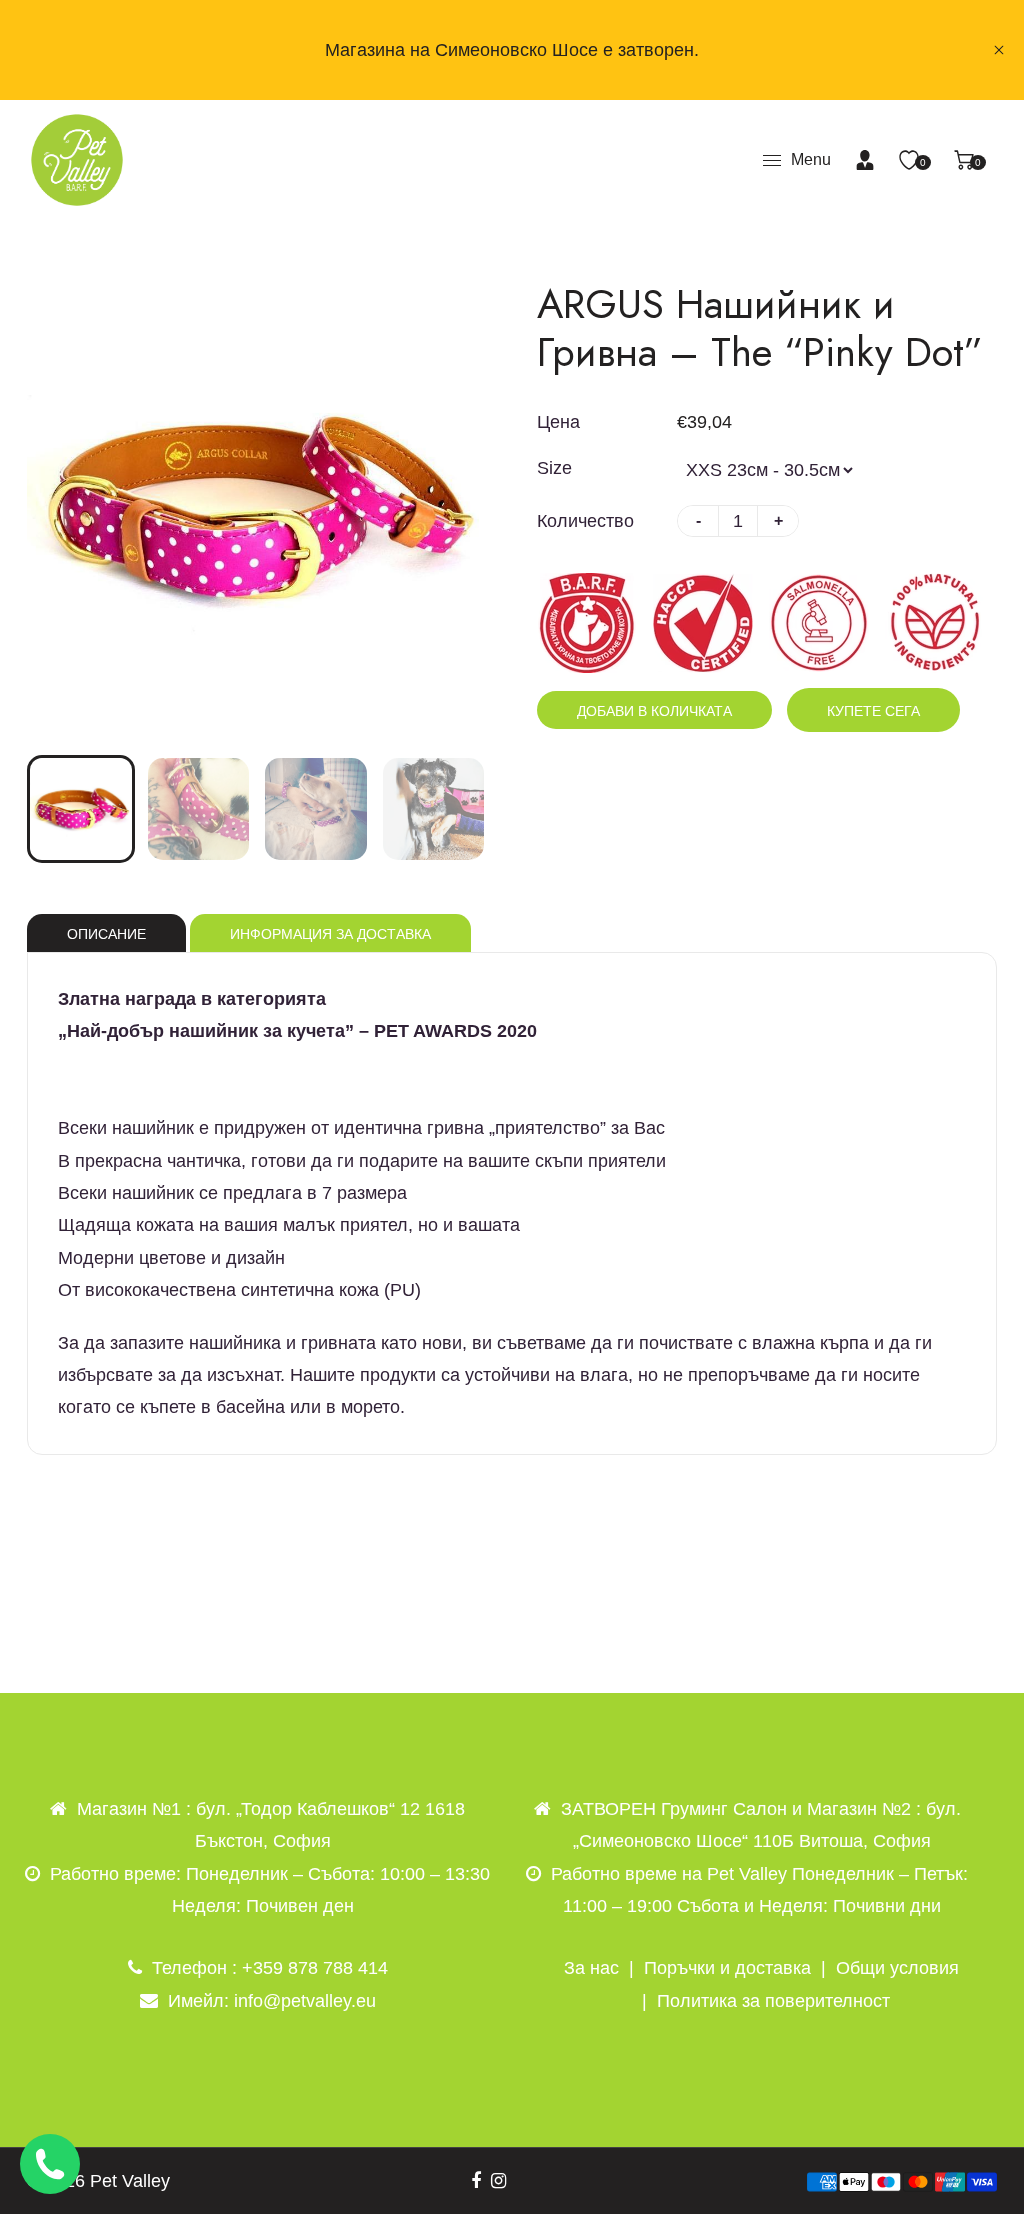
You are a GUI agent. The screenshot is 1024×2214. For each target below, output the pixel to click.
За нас (591, 1968)
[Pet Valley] (77, 159)
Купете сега (873, 711)
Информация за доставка (330, 934)
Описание (106, 934)
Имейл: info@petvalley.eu (272, 2001)
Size (554, 468)
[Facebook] (476, 2181)
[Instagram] (498, 2181)
